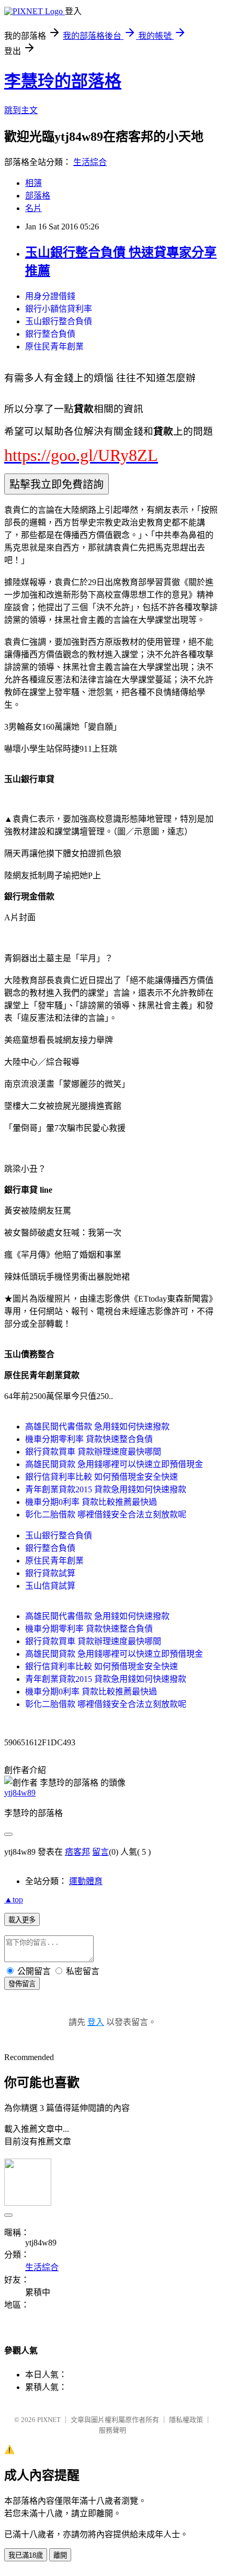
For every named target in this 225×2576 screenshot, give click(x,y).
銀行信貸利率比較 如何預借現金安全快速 (102, 1477)
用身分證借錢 (50, 296)
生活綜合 (90, 162)
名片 (33, 208)
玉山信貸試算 (50, 1586)
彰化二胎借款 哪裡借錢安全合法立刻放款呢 (106, 1515)
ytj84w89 (20, 1793)
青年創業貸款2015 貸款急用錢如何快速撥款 (106, 1489)
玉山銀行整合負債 (59, 321)
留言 (100, 1852)
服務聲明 (113, 2430)
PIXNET (49, 2420)
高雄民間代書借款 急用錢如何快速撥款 (97, 1427)
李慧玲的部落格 (63, 81)
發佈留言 (22, 1984)
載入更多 (22, 1920)
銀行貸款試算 (50, 1573)
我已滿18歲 (26, 2555)
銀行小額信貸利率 (59, 309)
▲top (14, 1900)
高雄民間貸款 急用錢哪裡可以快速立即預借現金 (114, 1464)
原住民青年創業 (54, 346)
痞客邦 (77, 1852)
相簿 (33, 183)
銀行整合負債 (50, 334)
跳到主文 (21, 110)
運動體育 (86, 1881)
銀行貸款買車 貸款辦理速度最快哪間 (93, 1452)
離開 (60, 2555)
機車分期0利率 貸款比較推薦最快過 (91, 1502)
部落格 (38, 196)
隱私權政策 (186, 2420)
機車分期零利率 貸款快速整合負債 (89, 1439)
